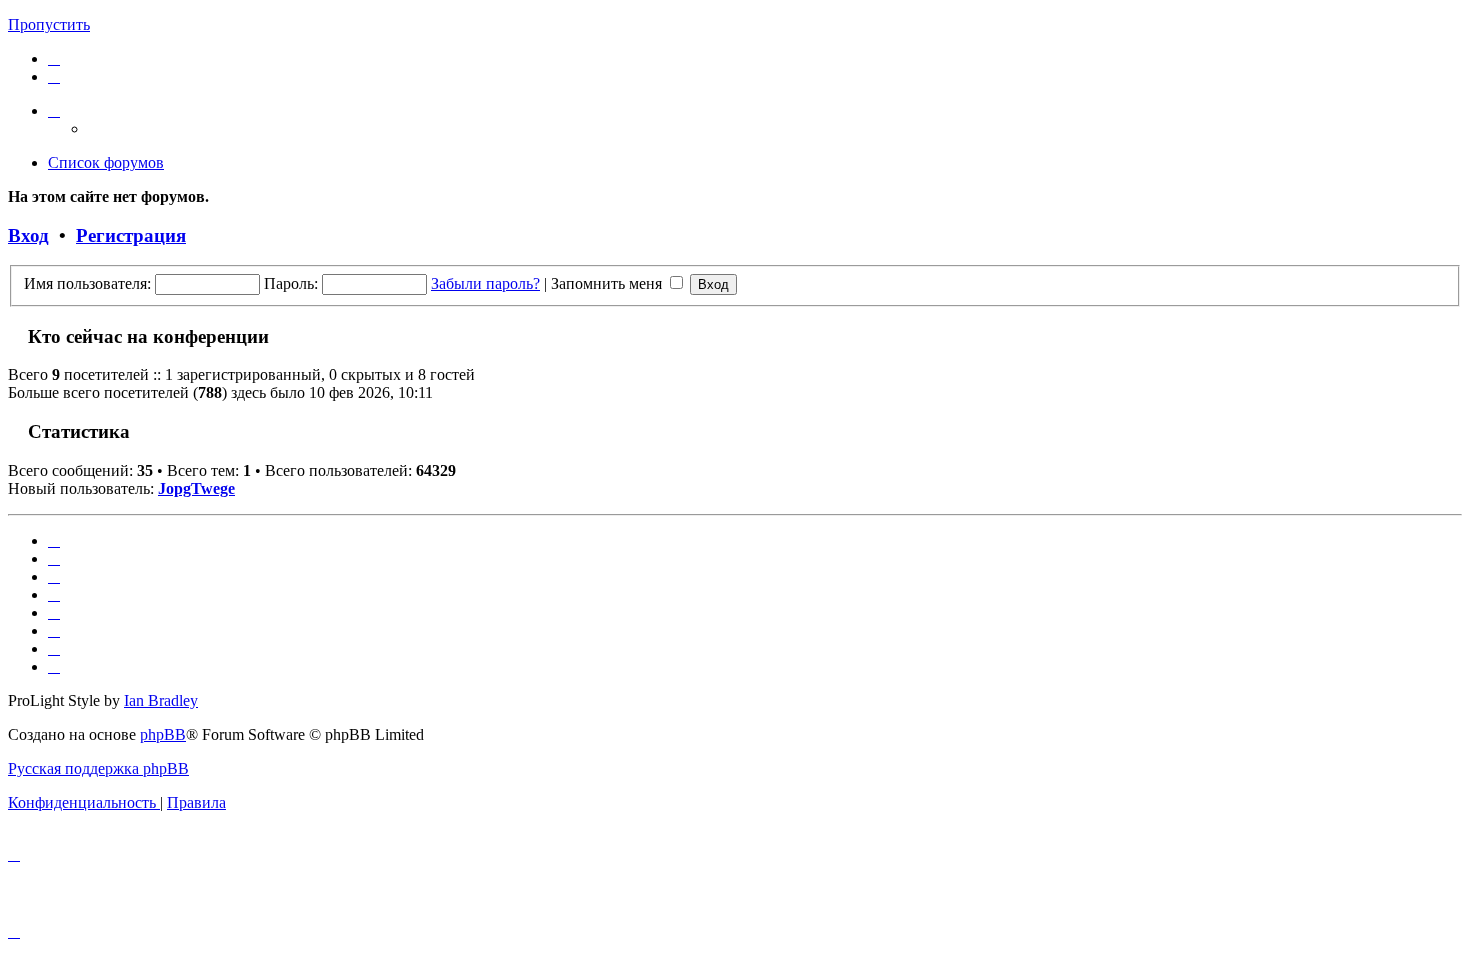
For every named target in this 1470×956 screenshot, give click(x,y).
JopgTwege (196, 488)
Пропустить (49, 24)
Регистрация (131, 235)
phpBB (163, 734)
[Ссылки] (54, 110)
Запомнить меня (608, 283)
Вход (28, 235)
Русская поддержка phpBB (98, 768)
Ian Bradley (161, 700)
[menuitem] (54, 58)
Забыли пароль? (485, 283)
